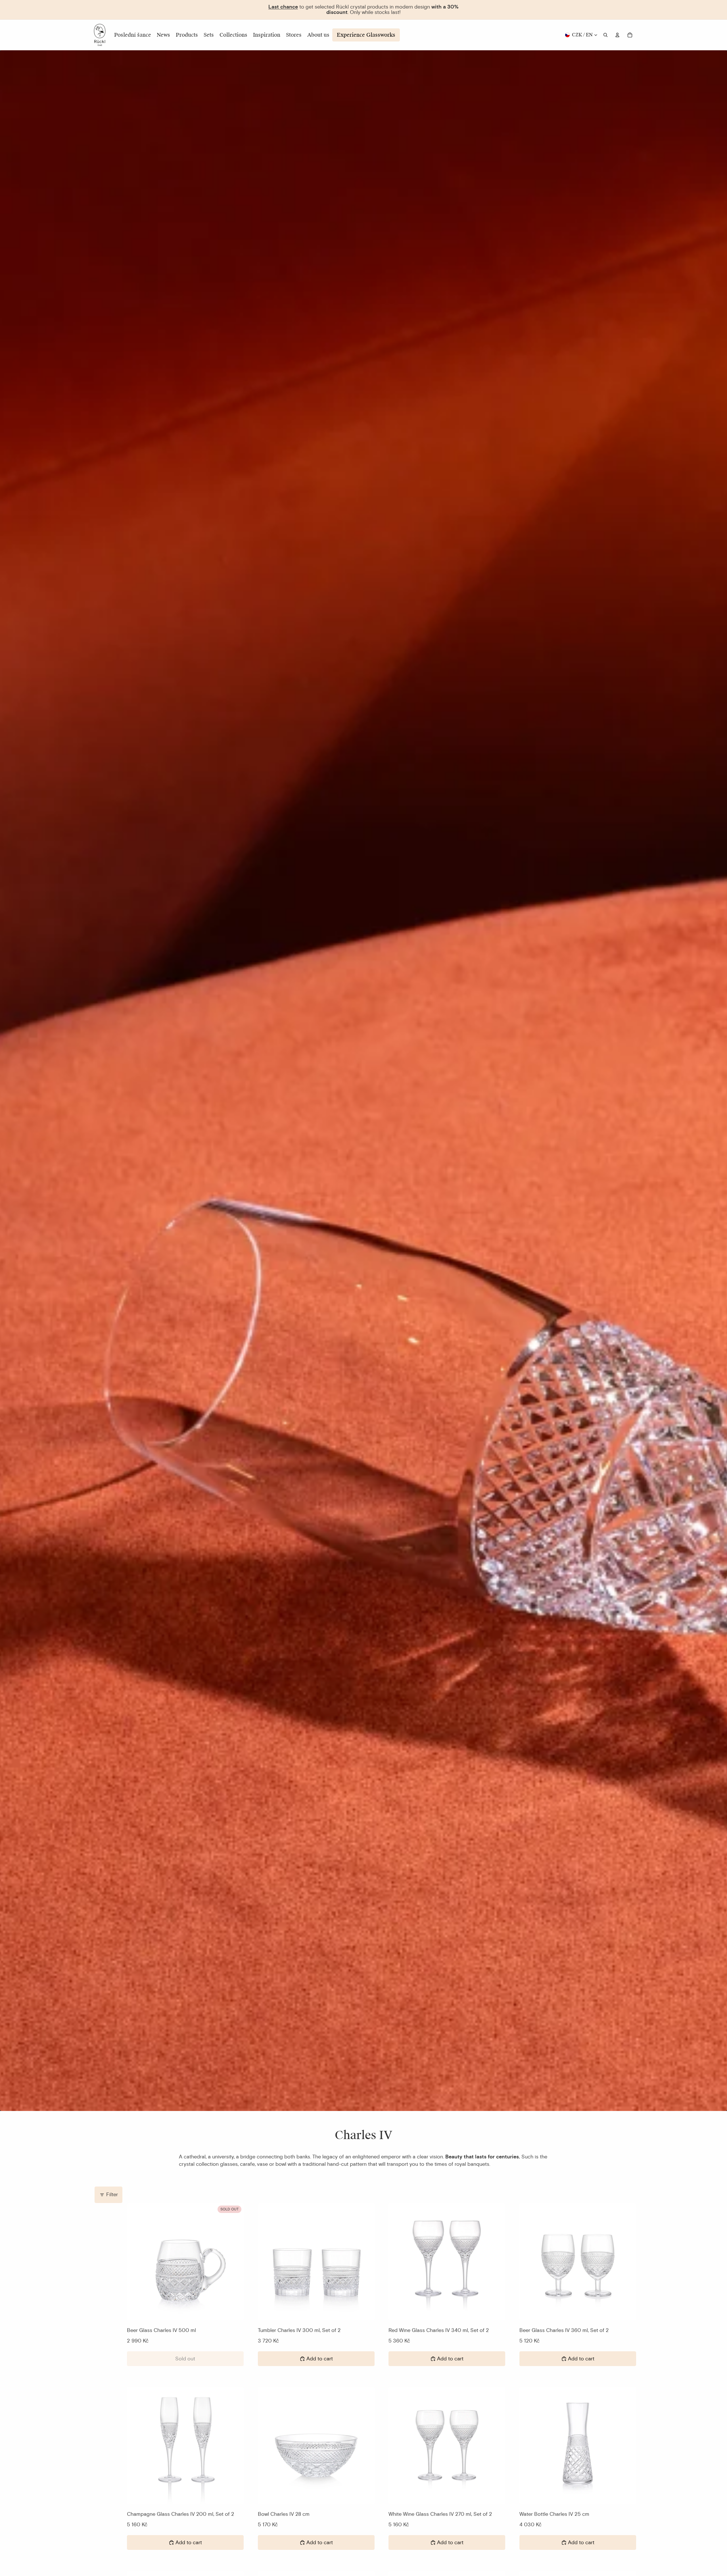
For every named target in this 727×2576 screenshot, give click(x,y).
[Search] (605, 35)
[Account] (617, 35)
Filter (112, 2194)
